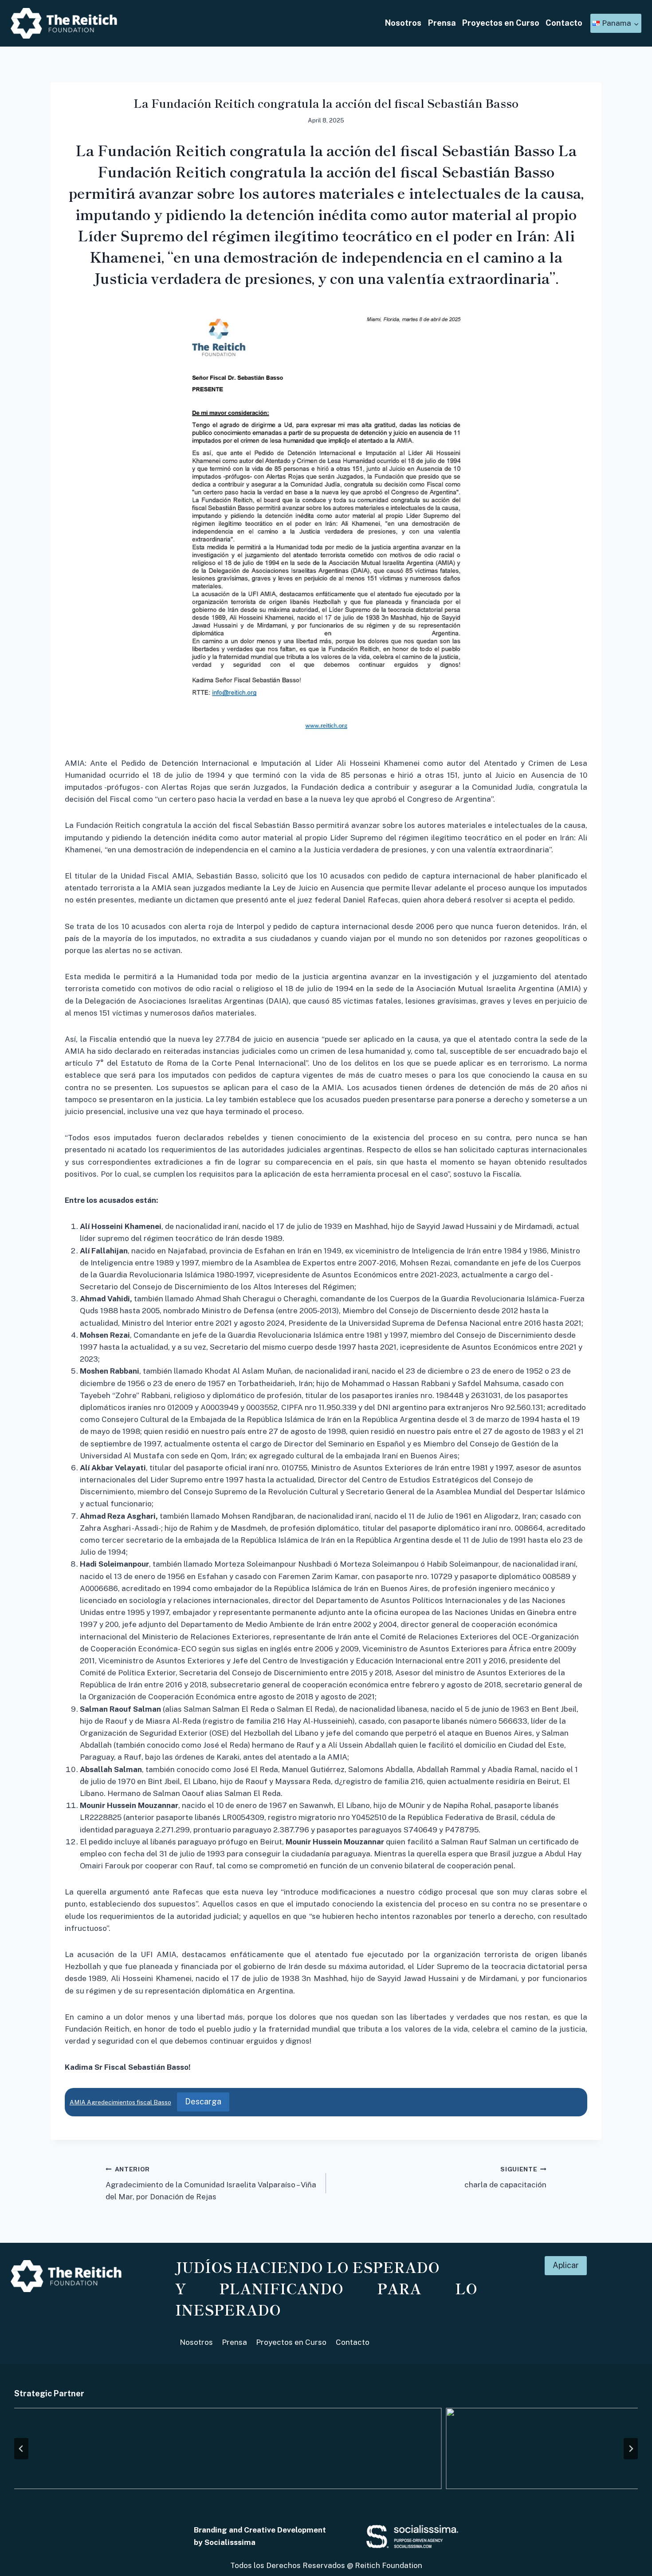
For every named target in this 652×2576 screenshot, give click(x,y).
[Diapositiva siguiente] (631, 2449)
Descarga (203, 2101)
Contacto (564, 23)
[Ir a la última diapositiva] (21, 2449)
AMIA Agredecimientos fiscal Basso (120, 2102)
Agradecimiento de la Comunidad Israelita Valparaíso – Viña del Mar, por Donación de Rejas (211, 2183)
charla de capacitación (505, 2177)
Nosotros (403, 23)
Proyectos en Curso (501, 23)
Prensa (442, 23)
